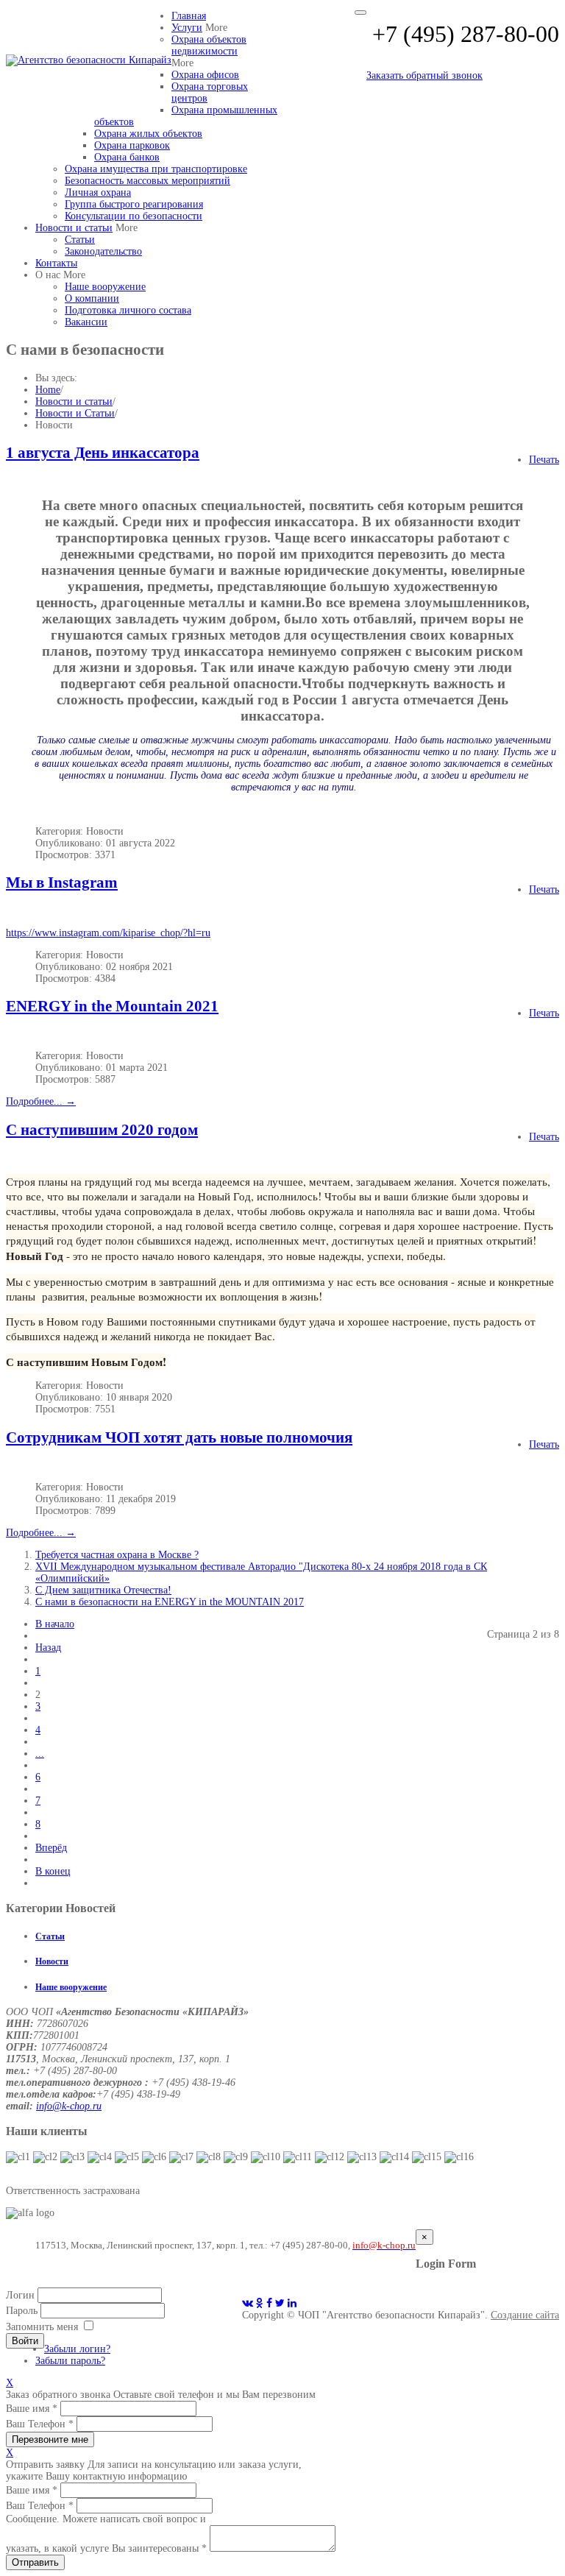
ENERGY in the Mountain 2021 (112, 1006)
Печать (544, 460)
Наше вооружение (105, 287)
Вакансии (86, 322)
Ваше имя (32, 2409)
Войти (25, 2341)
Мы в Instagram (62, 882)
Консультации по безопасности (134, 216)
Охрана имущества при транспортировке (156, 169)
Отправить (35, 2562)
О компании (92, 298)
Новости (52, 1962)
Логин (20, 2295)
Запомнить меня (42, 2327)
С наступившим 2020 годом (102, 1130)
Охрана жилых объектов (148, 134)
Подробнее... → (41, 1101)
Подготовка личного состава (128, 310)
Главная (189, 16)
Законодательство (103, 251)
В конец (53, 1871)
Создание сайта (525, 2315)
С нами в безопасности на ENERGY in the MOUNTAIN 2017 (170, 1602)
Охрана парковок (132, 145)
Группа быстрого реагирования (134, 204)
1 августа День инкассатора (103, 453)
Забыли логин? (77, 2349)
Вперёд (51, 1848)
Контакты (56, 263)
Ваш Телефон (40, 2424)
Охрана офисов (205, 75)
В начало (55, 1624)
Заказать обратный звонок (424, 75)
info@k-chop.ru (69, 2106)
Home (48, 390)
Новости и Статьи (75, 413)
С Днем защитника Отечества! (103, 1590)
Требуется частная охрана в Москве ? (117, 1555)
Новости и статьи (74, 228)
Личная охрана (98, 192)
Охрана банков (127, 157)
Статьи (80, 240)
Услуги (187, 28)
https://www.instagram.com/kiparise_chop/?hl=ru (108, 933)
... (40, 1754)
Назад (48, 1648)
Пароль (22, 2311)
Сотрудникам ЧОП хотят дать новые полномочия (179, 1437)
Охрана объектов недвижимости (209, 45)
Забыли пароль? (70, 2361)
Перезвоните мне (50, 2439)
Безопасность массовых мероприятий (148, 181)
